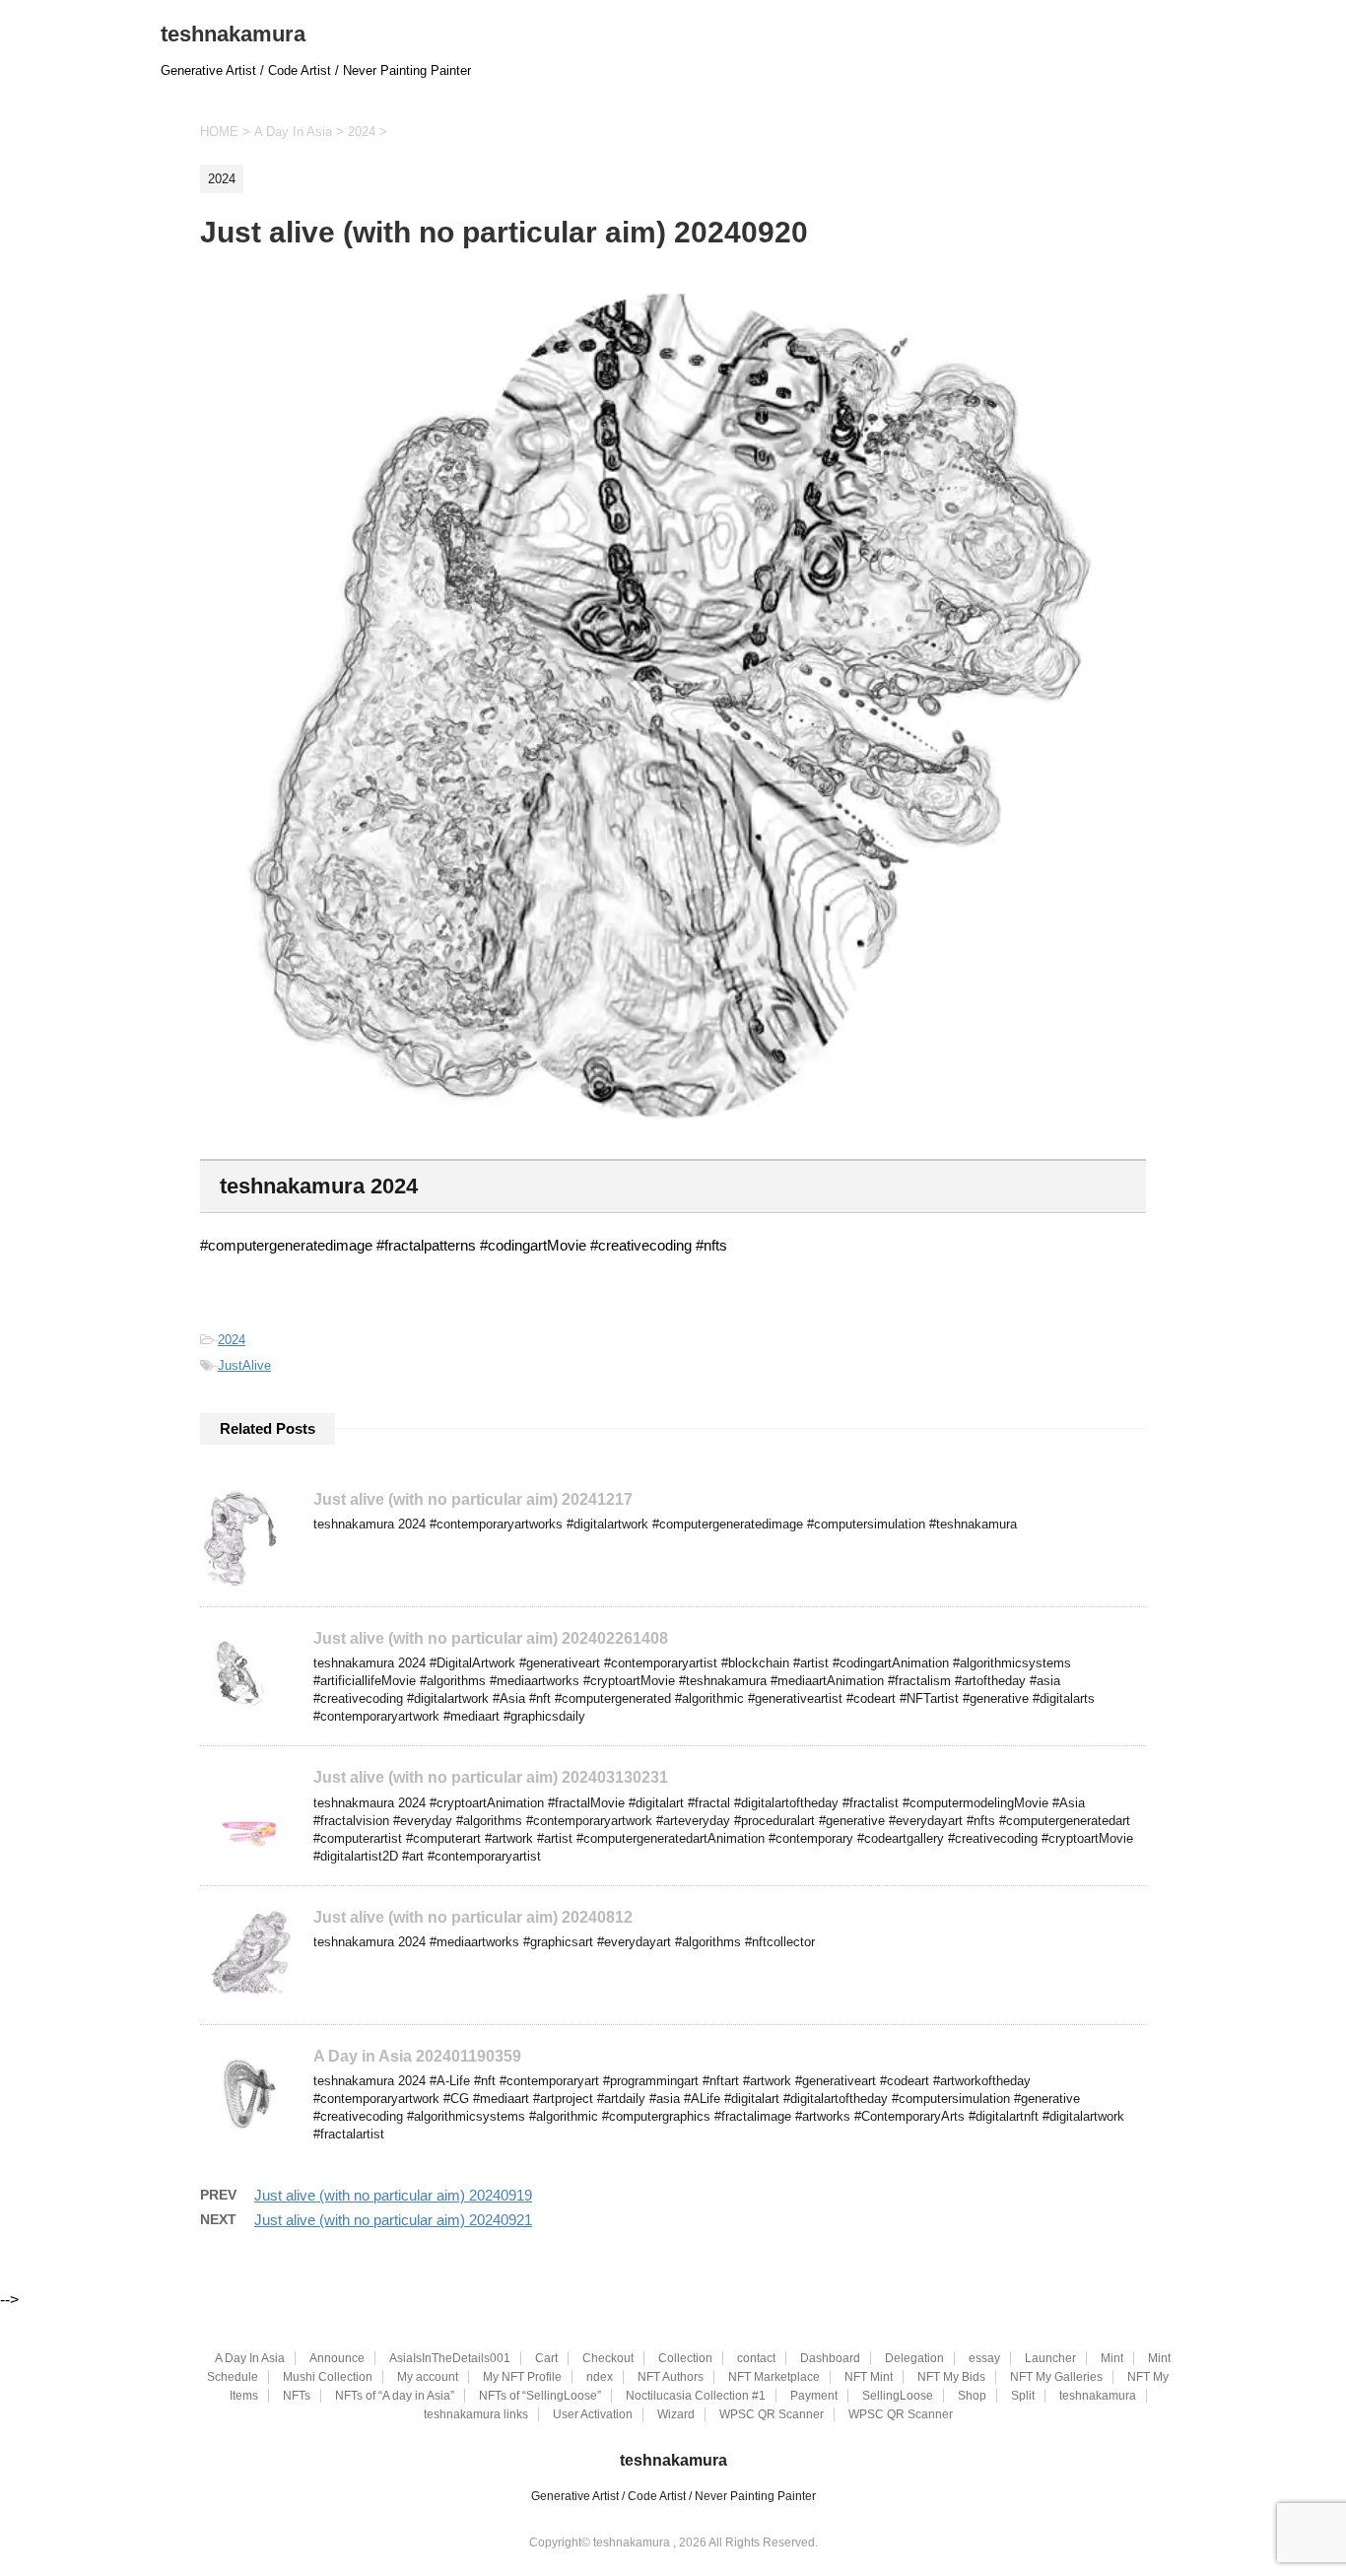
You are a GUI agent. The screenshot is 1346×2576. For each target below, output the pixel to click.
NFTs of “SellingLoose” (540, 2396)
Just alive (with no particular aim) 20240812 (473, 1917)
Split (1023, 2396)
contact (756, 2358)
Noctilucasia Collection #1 (696, 2396)
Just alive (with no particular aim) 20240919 (393, 2195)
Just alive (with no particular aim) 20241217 (473, 1499)
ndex (600, 2377)
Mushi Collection (328, 2377)
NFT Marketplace (774, 2377)
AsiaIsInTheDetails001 (450, 2358)
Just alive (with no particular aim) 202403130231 (491, 1777)
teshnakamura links (476, 2414)
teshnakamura (233, 34)
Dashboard (830, 2358)
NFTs (297, 2396)
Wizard (676, 2414)
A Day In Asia (250, 2358)
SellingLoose (898, 2396)
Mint (1112, 2358)
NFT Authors (671, 2377)
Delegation (914, 2358)
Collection (685, 2358)
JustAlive (244, 1365)
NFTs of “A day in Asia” (395, 2396)
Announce (337, 2358)
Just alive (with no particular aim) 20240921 (393, 2220)
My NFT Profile (522, 2377)
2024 (232, 1340)
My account (428, 2377)
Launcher (1050, 2358)
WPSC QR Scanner (772, 2414)
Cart (546, 2358)
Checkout (608, 2358)
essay (984, 2358)
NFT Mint (869, 2377)
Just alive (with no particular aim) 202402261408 (491, 1638)
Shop (972, 2396)
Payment (814, 2396)
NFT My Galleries (1056, 2377)
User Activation (593, 2414)
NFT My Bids (951, 2377)
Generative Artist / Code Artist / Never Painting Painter (673, 2496)
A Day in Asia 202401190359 (417, 2056)
